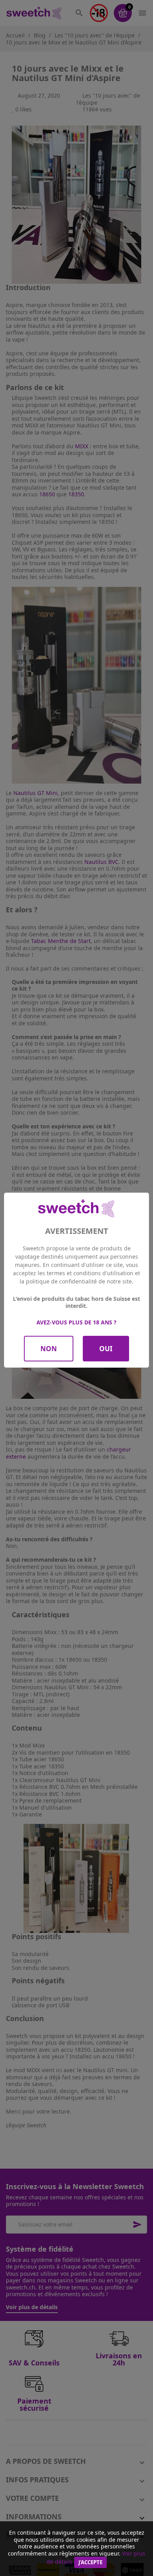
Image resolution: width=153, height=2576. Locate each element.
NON (49, 1349)
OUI (106, 1349)
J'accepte (90, 2562)
